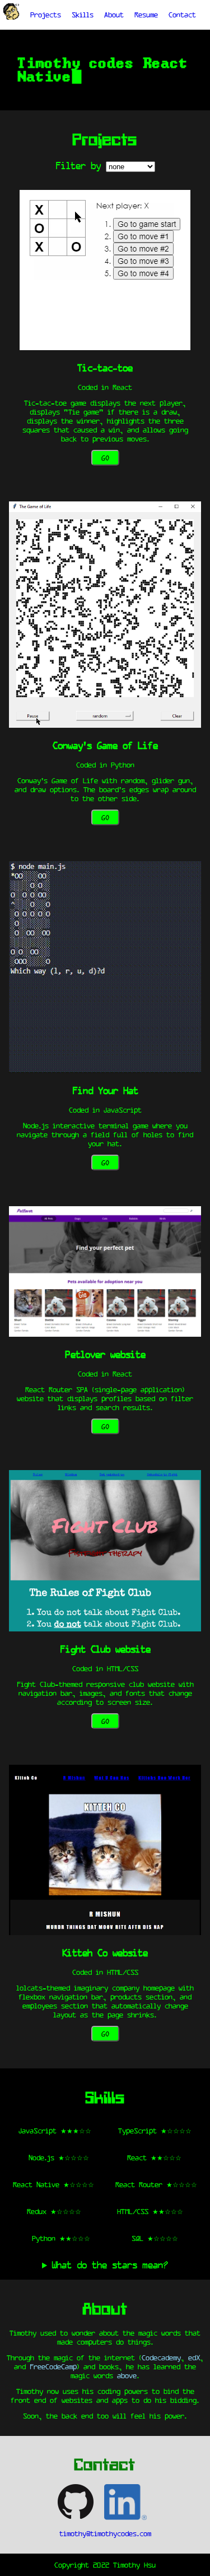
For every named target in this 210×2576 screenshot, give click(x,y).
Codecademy (161, 2358)
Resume (146, 15)
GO (105, 458)
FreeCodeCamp (53, 2366)
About (114, 15)
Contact (182, 15)
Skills (83, 15)
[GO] (105, 346)
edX (194, 2358)
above (127, 2375)
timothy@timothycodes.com (105, 2533)
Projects (46, 15)
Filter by (78, 165)
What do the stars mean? (110, 2265)
